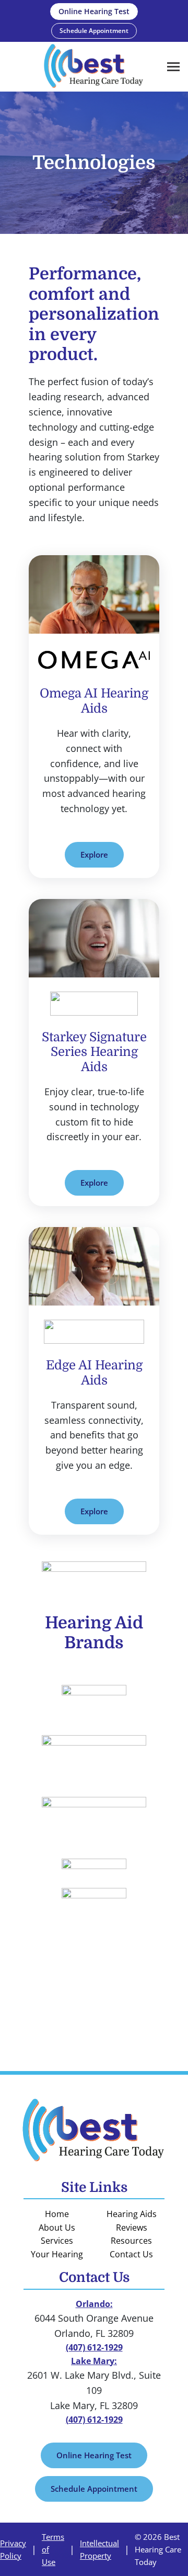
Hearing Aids (132, 2214)
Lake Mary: (94, 2361)
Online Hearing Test (94, 2455)
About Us (57, 2228)
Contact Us (131, 2254)
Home (57, 2214)
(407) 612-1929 (94, 2347)
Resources (131, 2241)
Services (57, 2241)
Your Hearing (57, 2254)
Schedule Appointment (94, 2489)
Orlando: (94, 2304)
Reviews (132, 2228)
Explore (94, 854)
